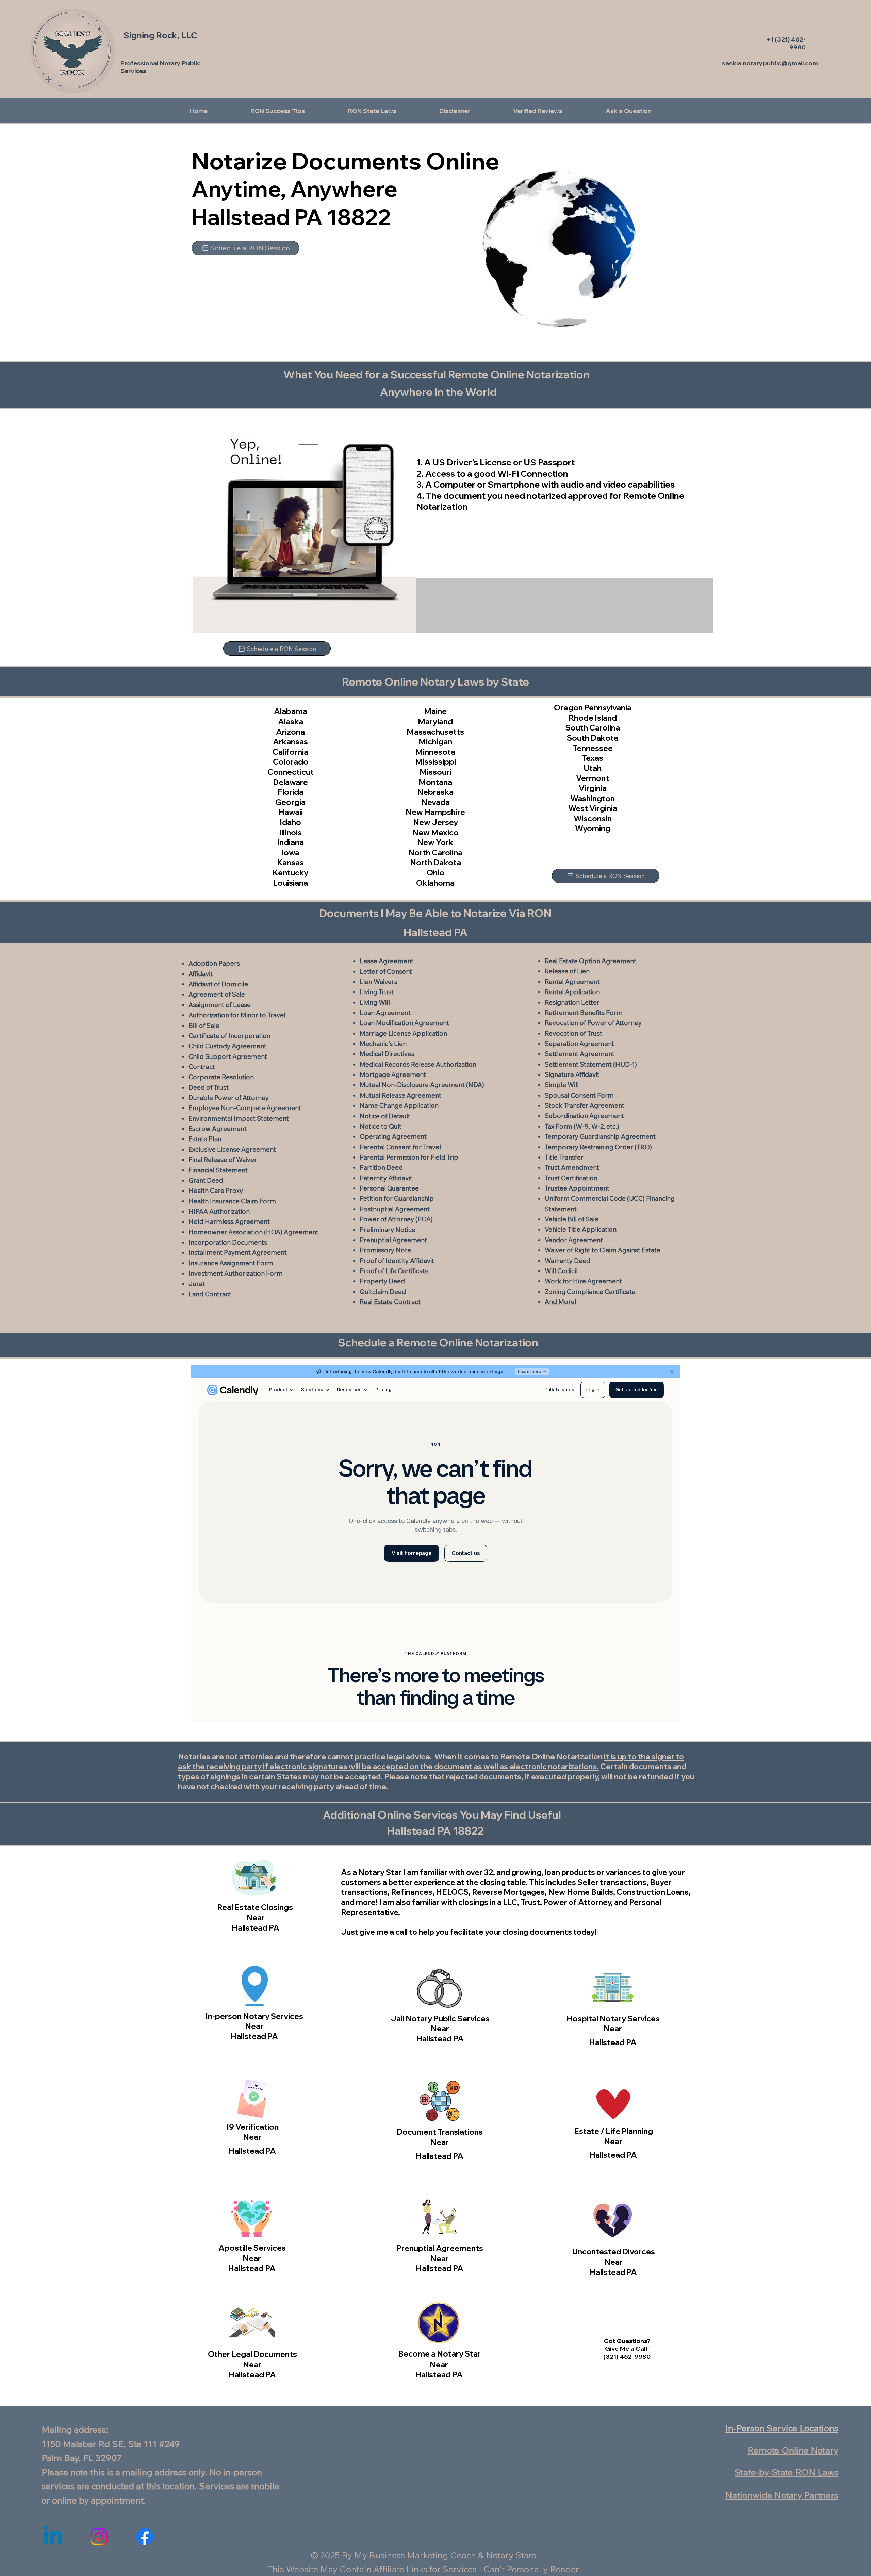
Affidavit (201, 974)
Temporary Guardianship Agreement (600, 1136)
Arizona (290, 732)
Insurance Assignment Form (231, 1263)
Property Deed (382, 1281)
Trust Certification (571, 1178)
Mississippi (435, 762)
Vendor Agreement (574, 1240)
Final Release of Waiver (223, 1160)
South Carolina (593, 728)
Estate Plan (205, 1139)
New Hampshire (435, 812)
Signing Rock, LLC (160, 35)
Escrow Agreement (218, 1129)
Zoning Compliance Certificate (590, 1292)
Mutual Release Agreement (400, 1095)
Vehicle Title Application (581, 1229)
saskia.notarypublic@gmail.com (770, 63)
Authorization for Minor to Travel (237, 1015)
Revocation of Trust (573, 1033)
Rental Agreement (572, 982)
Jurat (197, 1284)
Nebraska (435, 792)
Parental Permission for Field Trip (409, 1157)
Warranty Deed (568, 1261)
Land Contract (210, 1294)
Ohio (435, 873)
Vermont (593, 778)
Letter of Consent (386, 971)
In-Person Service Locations (782, 2428)
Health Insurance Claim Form (232, 1201)
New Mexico (435, 832)
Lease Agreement (387, 961)
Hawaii (291, 812)
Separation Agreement (579, 1044)
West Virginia (593, 808)
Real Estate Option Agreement (590, 961)
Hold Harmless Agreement (229, 1221)
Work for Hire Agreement (583, 1281)
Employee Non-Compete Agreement (245, 1108)
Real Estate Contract (390, 1302)
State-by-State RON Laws (786, 2472)
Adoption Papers (214, 963)
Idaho (290, 822)
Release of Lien (567, 971)
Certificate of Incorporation (229, 1036)
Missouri (435, 772)
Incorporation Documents (228, 1242)
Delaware (290, 782)
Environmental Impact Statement (239, 1118)
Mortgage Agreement (393, 1074)
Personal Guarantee (389, 1188)
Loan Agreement (385, 1013)
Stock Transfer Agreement (585, 1105)
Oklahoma (435, 883)
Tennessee (593, 748)
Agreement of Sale (217, 994)
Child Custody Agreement (227, 1046)
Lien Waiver (377, 982)
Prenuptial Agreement (393, 1240)
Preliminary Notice (388, 1230)
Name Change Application (399, 1105)
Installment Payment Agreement (238, 1252)
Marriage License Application (403, 1033)
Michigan (435, 742)
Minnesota (435, 752)
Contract (202, 1067)
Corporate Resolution (221, 1077)
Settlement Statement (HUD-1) (591, 1064)
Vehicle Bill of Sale (572, 1219)
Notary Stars (511, 2555)
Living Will (375, 1002)
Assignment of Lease (220, 1005)
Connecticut (291, 772)
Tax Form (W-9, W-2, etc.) (582, 1126)
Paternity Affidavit (386, 1178)
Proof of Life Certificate (394, 1271)
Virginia (593, 788)
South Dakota (593, 738)
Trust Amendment (572, 1167)
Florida (291, 792)
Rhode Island (593, 718)
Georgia (290, 802)
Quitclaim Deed (383, 1292)
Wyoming (593, 828)
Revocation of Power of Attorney (593, 1023)
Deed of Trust (209, 1087)
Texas (593, 758)
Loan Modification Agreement (404, 1023)
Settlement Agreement (580, 1054)
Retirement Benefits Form (584, 1013)
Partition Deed (381, 1167)
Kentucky (290, 873)
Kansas (290, 862)
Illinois (290, 832)
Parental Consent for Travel (400, 1147)
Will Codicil (561, 1271)
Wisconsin (593, 818)
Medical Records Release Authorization (418, 1064)
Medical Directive (385, 1054)
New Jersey (435, 822)
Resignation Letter (572, 1002)
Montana (435, 782)
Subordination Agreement (584, 1116)
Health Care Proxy (216, 1191)
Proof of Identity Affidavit (397, 1261)
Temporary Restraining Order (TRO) (598, 1147)
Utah (593, 768)
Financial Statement (218, 1170)
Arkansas (290, 742)
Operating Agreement (393, 1136)
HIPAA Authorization (219, 1211)
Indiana (290, 842)
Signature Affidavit (572, 1074)
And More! (560, 1302)
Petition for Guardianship (397, 1198)
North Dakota (435, 862)
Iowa (290, 852)
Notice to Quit (381, 1126)
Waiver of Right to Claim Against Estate (603, 1250)
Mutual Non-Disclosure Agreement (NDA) (422, 1085)
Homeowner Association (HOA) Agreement (253, 1232)
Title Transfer (564, 1157)
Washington (593, 798)
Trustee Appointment (577, 1188)
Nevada (435, 802)
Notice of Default (385, 1116)
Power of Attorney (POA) (396, 1219)
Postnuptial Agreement (395, 1209)
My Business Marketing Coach (415, 2555)
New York (435, 842)
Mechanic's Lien (383, 1044)
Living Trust (377, 992)
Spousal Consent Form (579, 1095)
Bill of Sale (204, 1026)
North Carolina (435, 852)
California (290, 752)
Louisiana (290, 883)
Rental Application (572, 992)
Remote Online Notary (793, 2450)
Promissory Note (385, 1250)
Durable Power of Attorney (229, 1098)
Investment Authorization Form (236, 1273)
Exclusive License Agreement (232, 1149)
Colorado (291, 762)
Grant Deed (206, 1180)
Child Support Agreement (228, 1056)
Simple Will (562, 1085)
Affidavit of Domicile (218, 984)
